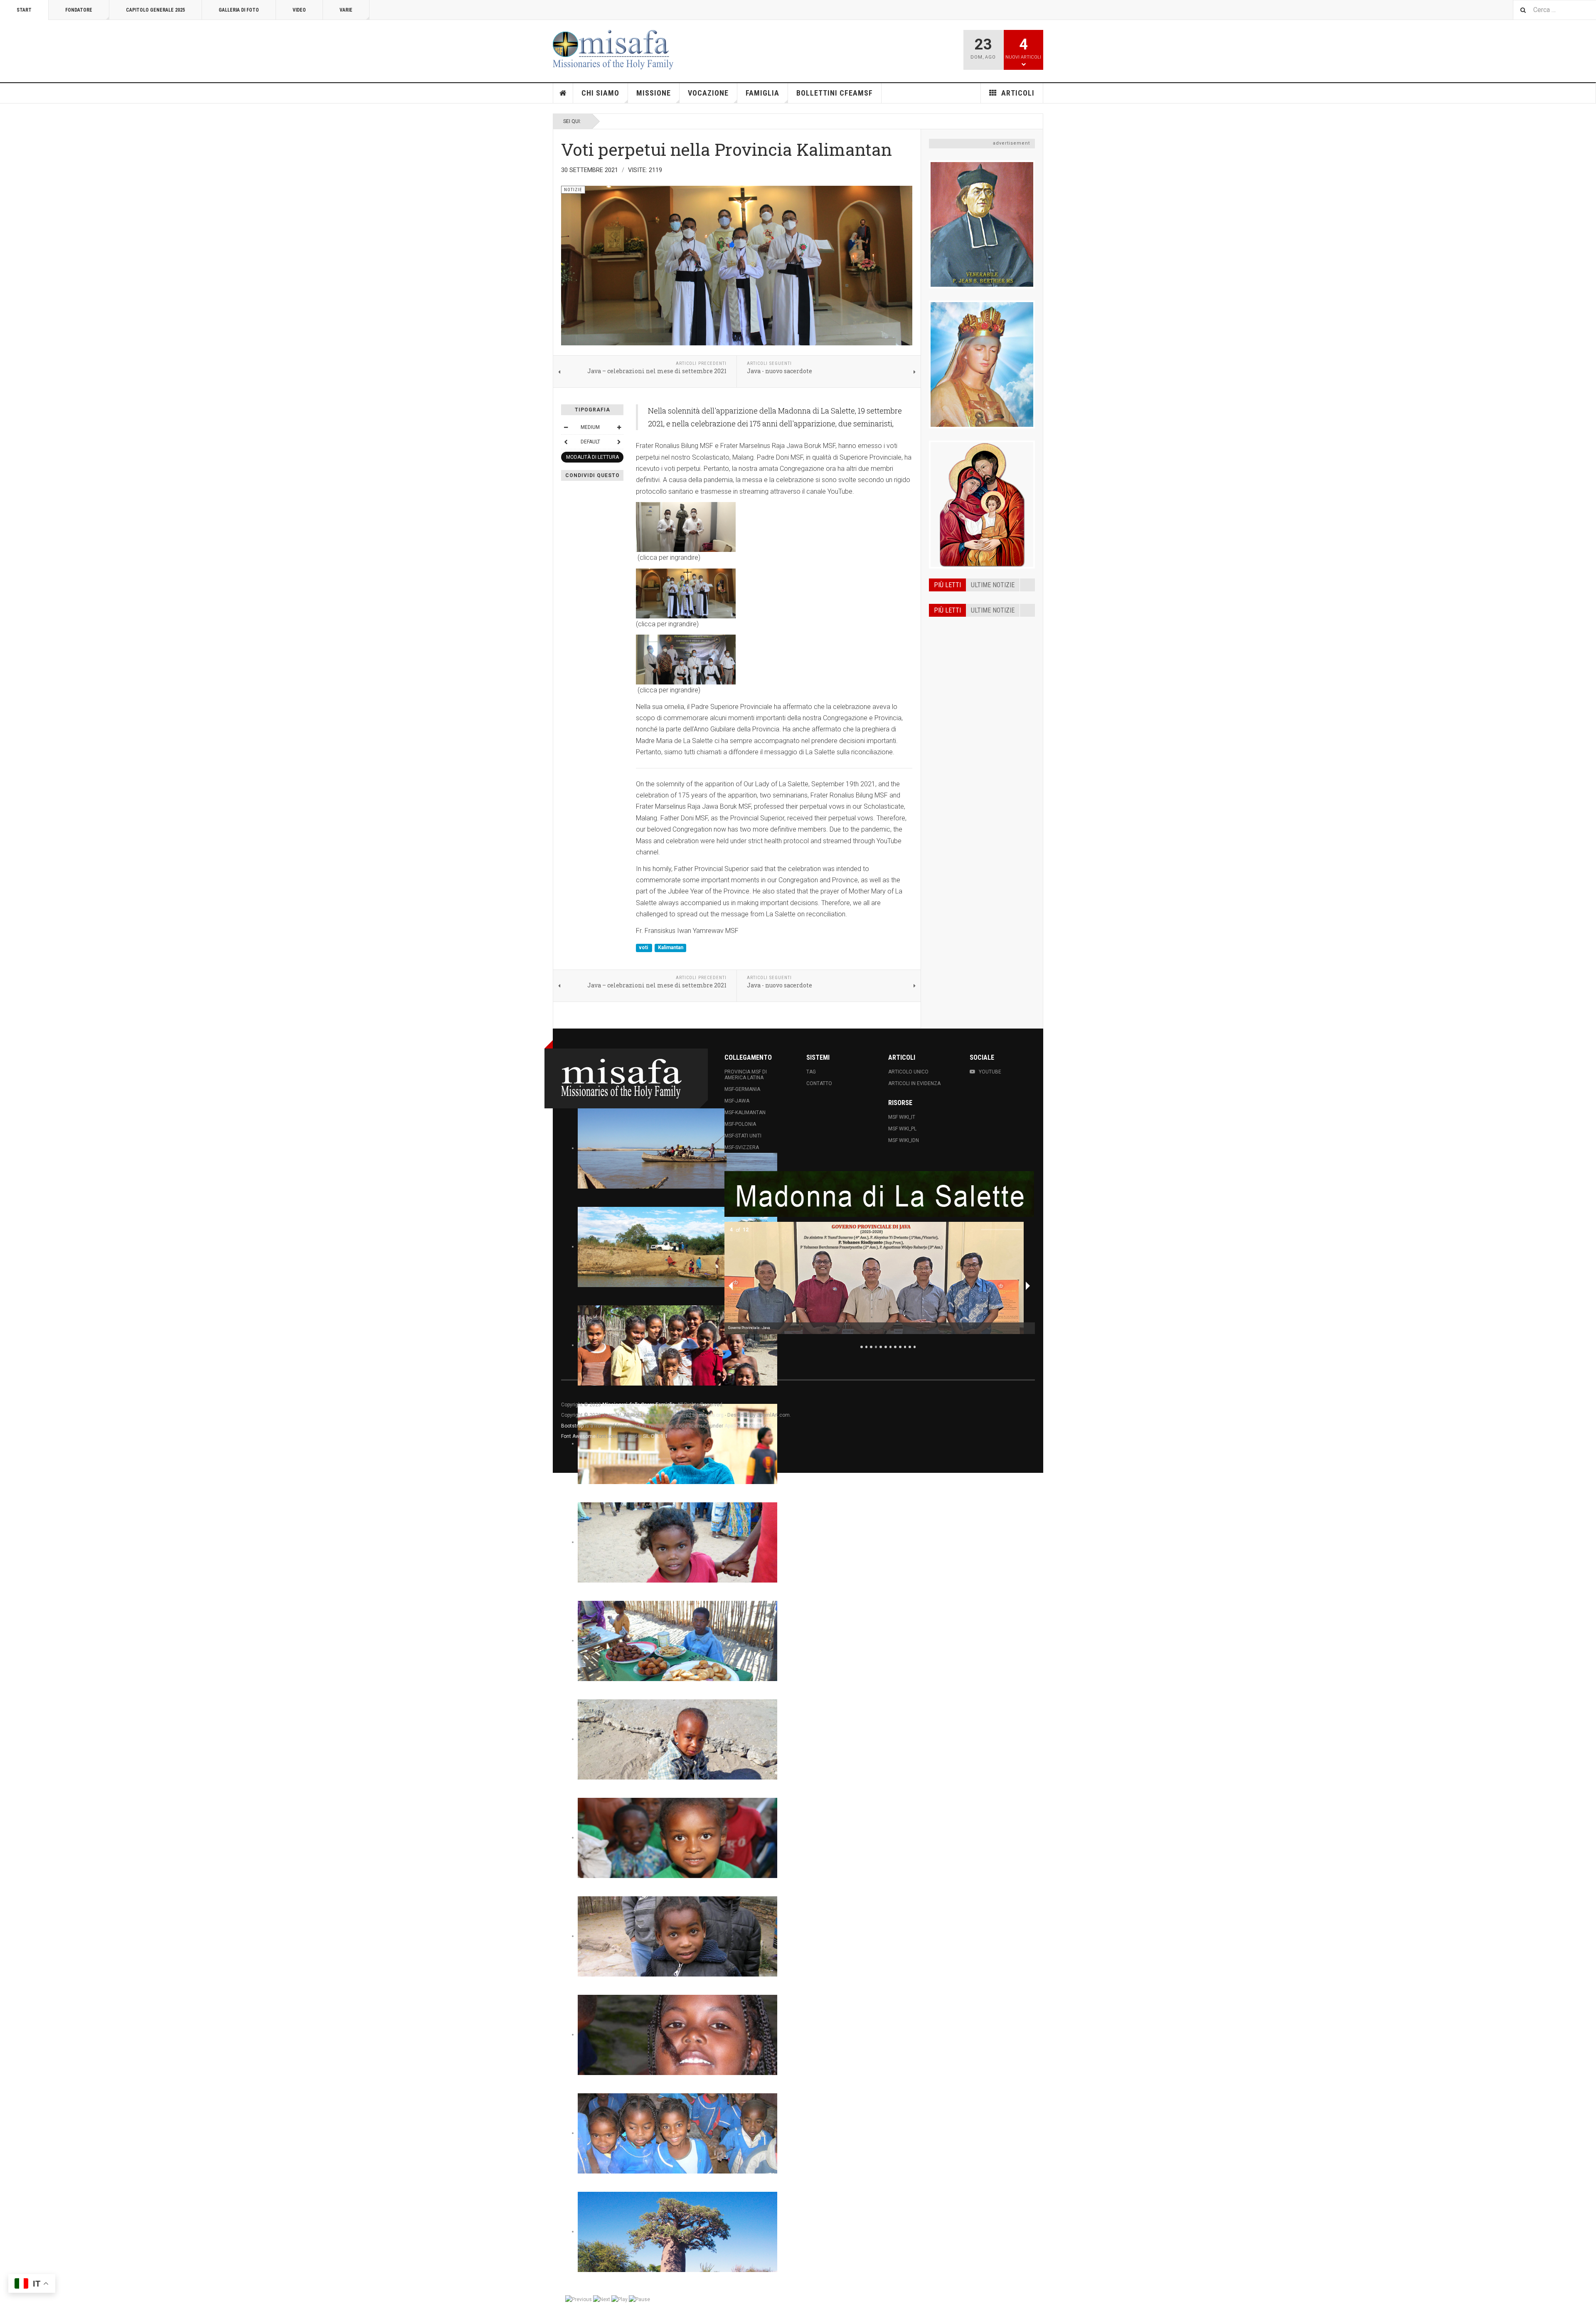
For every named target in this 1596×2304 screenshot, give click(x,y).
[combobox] (1554, 10)
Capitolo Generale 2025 (155, 10)
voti (644, 948)
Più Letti (947, 610)
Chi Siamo (600, 93)
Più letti (947, 585)
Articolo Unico (908, 1072)
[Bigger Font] (619, 427)
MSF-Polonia (740, 1124)
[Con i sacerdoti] (774, 593)
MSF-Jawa (737, 1101)
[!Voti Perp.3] (774, 660)
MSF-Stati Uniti (743, 1136)
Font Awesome (578, 1436)
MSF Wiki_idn (904, 1140)
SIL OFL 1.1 (655, 1436)
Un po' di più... (982, 427)
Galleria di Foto (239, 10)
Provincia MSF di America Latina (746, 1075)
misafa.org (711, 1415)
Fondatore (79, 10)
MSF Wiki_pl (902, 1129)
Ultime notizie (993, 585)
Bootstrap (572, 1426)
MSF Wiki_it (902, 1117)
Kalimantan (671, 948)
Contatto (819, 1083)
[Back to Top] (8, 1481)
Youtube (990, 1072)
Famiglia (762, 93)
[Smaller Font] (566, 427)
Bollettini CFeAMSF (835, 93)
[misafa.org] (613, 50)
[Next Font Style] (619, 442)
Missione (654, 93)
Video (299, 10)
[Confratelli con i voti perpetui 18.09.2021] (774, 527)
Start (24, 10)
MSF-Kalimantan (745, 1113)
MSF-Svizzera (742, 1147)
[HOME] (563, 93)
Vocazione (708, 93)
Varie (346, 10)
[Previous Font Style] (566, 442)
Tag (811, 1072)
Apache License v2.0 (748, 1426)
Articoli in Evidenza (914, 1083)
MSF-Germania (742, 1089)
